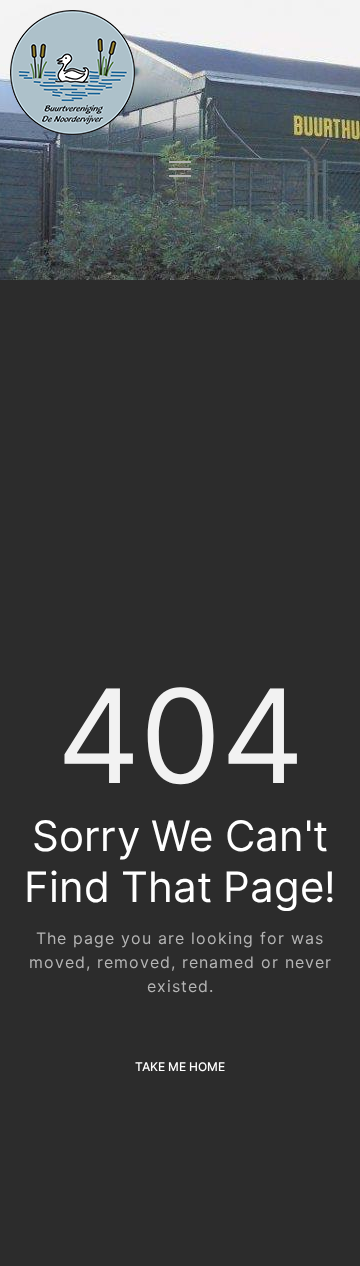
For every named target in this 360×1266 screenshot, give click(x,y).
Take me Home (180, 1066)
